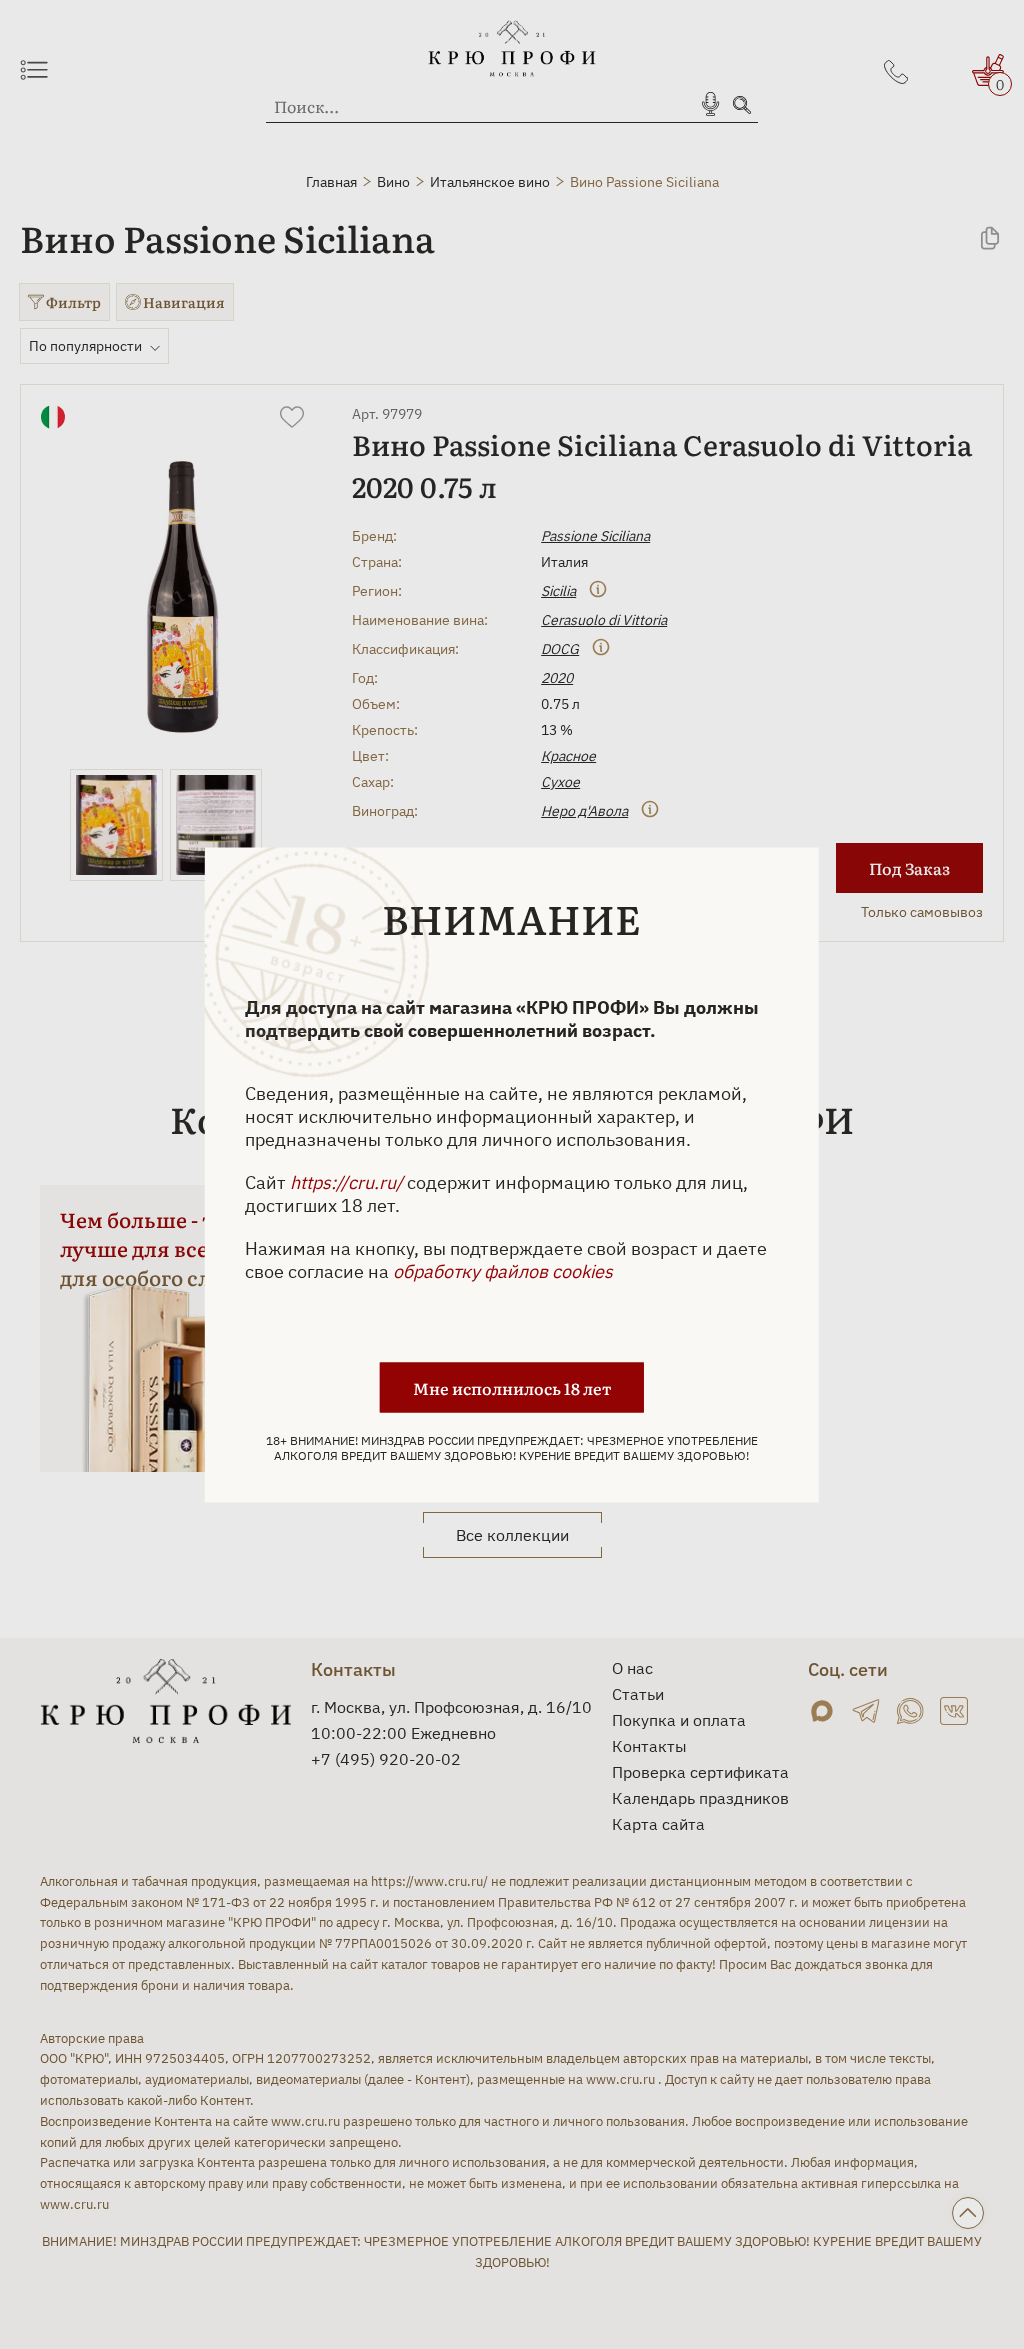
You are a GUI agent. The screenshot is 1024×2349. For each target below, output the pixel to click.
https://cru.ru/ (346, 1181)
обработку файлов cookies (503, 1270)
